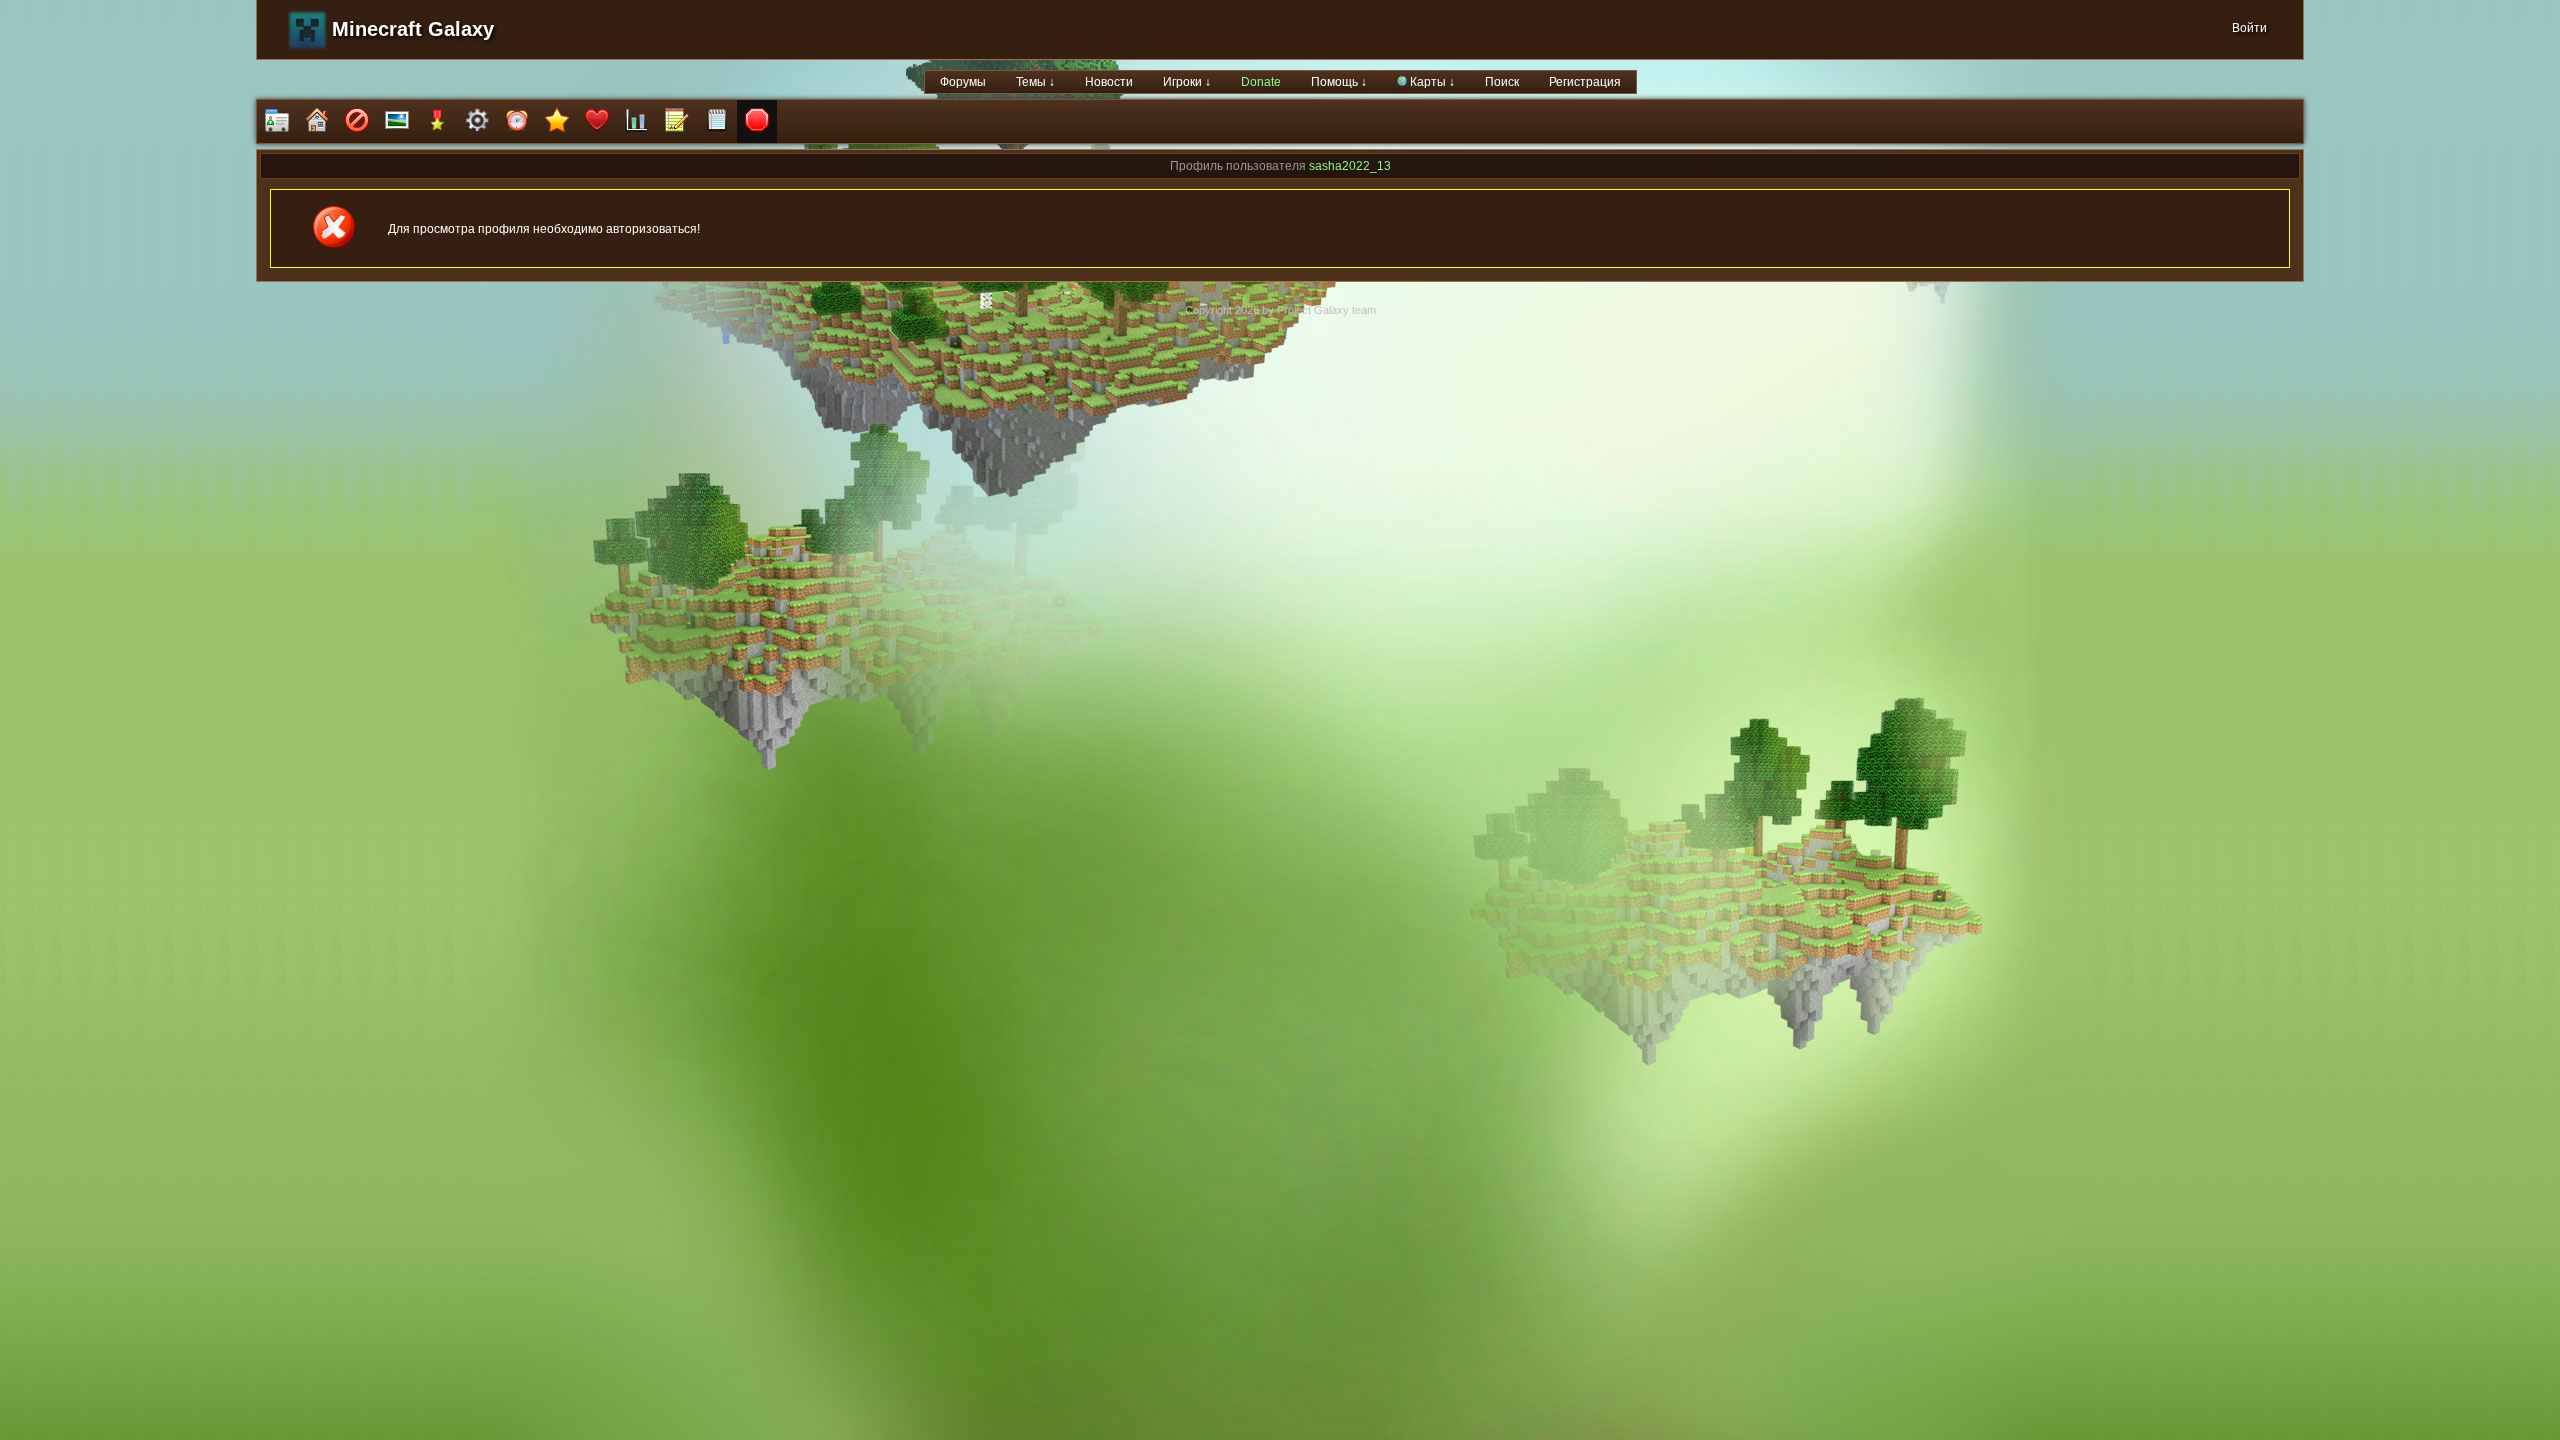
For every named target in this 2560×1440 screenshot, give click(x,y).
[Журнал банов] (357, 121)
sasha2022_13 (1350, 166)
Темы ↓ (1035, 82)
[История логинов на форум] (717, 121)
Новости (1109, 82)
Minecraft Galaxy (413, 29)
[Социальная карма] (637, 121)
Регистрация (1585, 82)
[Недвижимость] (317, 121)
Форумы (963, 82)
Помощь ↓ (1339, 82)
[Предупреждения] (757, 121)
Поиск (1502, 82)
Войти (2249, 28)
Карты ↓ (1431, 82)
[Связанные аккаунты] (597, 121)
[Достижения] (437, 121)
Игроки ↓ (1187, 82)
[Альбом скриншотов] (397, 121)
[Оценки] (557, 121)
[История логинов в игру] (677, 121)
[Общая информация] (277, 121)
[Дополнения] (477, 121)
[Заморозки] (517, 121)
